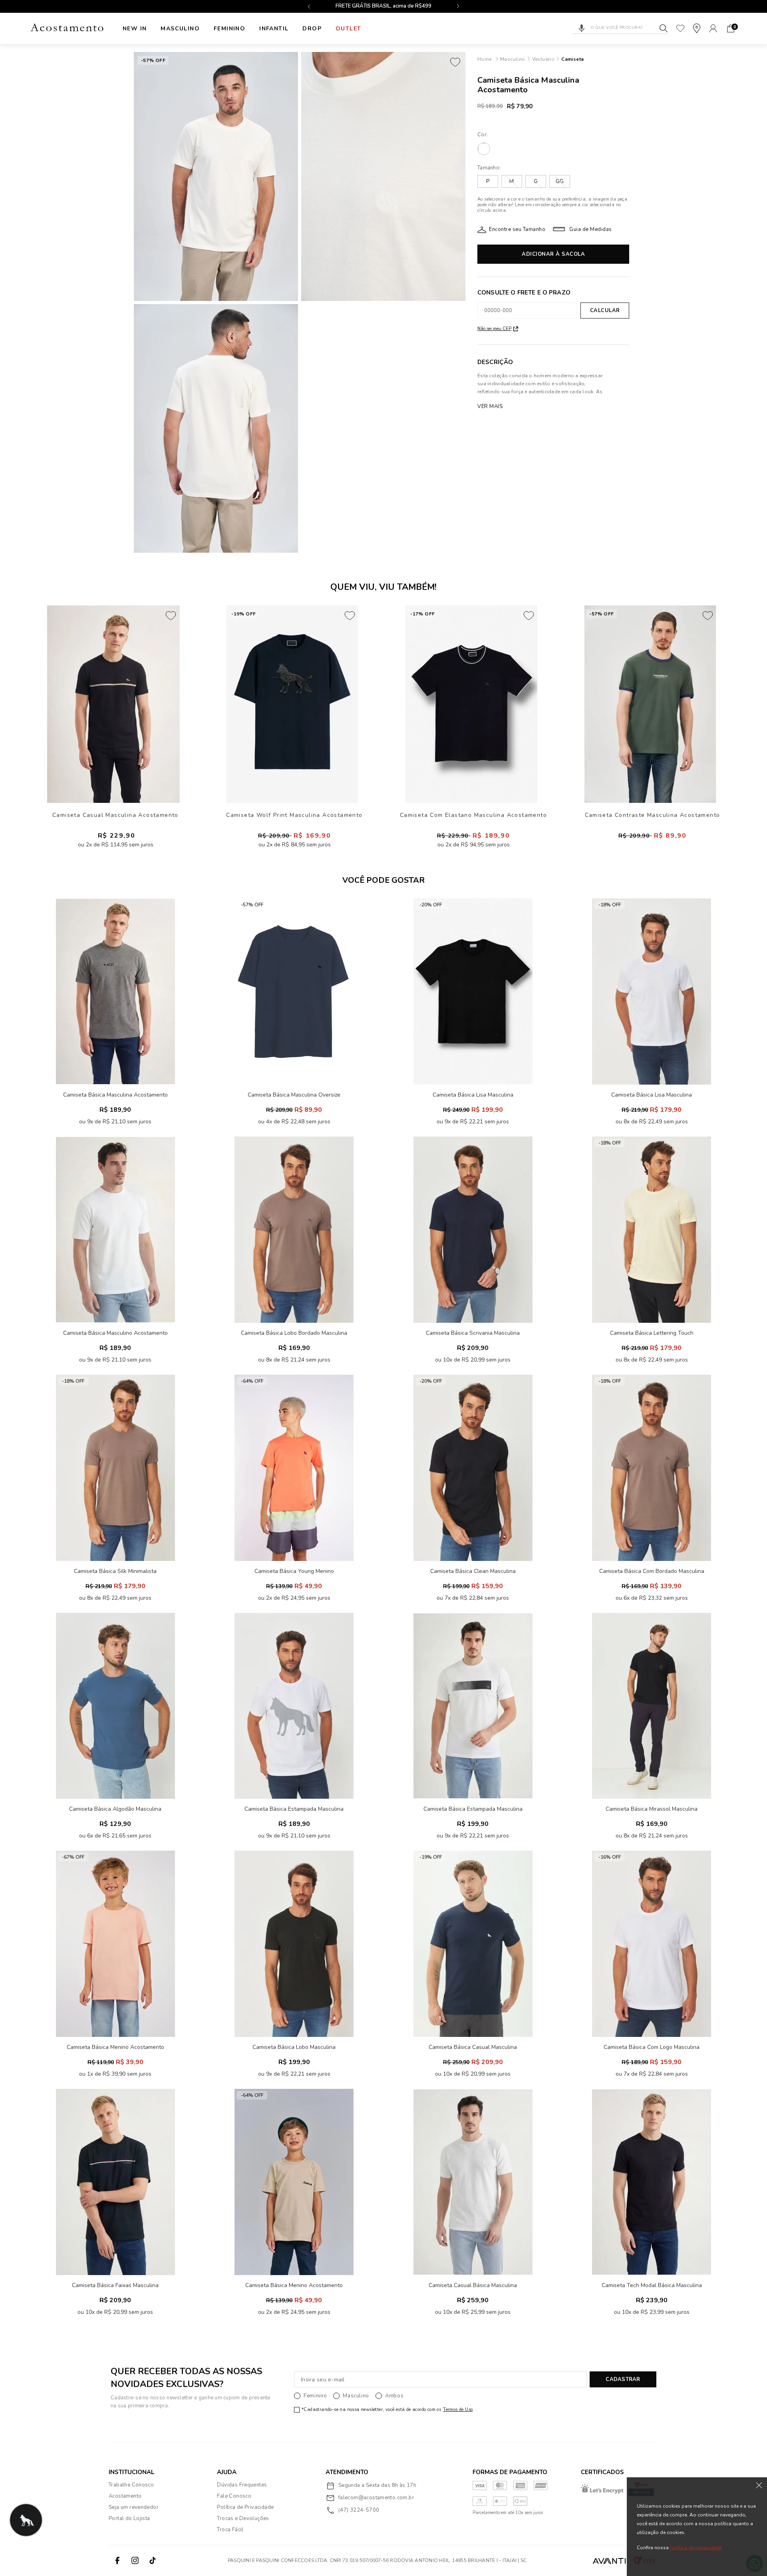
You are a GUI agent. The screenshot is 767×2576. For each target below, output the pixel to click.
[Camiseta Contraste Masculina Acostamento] (650, 704)
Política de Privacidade (245, 2507)
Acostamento (125, 2496)
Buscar (664, 28)
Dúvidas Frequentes (242, 2485)
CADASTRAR (623, 2379)
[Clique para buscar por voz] (582, 28)
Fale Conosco (234, 2496)
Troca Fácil (230, 2530)
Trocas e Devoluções (243, 2518)
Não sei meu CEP (494, 329)
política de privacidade (696, 2548)
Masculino (180, 29)
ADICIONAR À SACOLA (553, 254)
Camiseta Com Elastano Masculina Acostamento (473, 815)
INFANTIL (274, 29)
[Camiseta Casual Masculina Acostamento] (113, 704)
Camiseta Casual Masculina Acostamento (115, 815)
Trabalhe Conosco (131, 2485)
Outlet (348, 29)
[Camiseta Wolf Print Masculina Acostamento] (292, 704)
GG (560, 181)
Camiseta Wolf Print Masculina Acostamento (294, 815)
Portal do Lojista (129, 2518)
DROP (312, 29)
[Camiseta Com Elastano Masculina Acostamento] (471, 704)
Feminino (230, 29)
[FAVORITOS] (680, 28)
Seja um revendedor (134, 2507)
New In (135, 29)
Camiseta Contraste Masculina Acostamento (653, 815)
